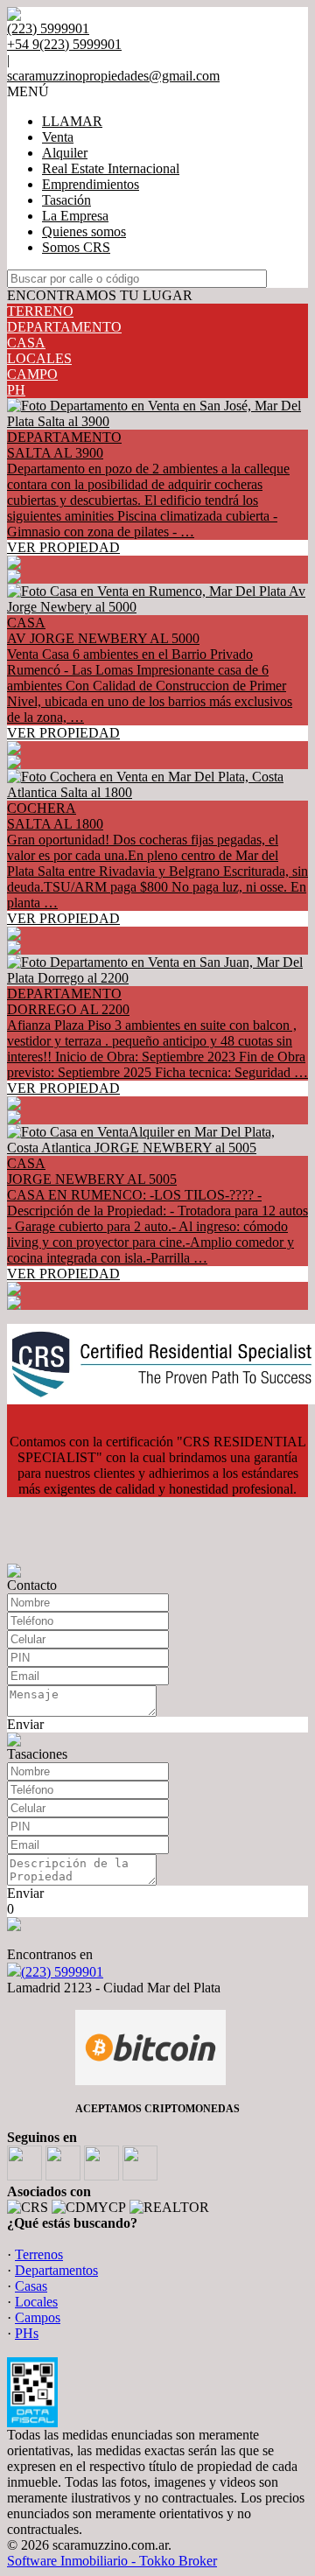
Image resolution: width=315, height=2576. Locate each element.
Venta (58, 137)
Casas (31, 2286)
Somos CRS (76, 247)
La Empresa (75, 216)
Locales (36, 2302)
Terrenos (39, 2254)
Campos (38, 2317)
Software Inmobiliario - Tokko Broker (112, 2561)
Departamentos (56, 2270)
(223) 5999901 (62, 1972)
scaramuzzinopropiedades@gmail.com (113, 76)
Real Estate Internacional (111, 168)
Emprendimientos (91, 184)
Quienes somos (84, 231)
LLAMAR (72, 121)
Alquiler (65, 153)
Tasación (66, 200)
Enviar (25, 1724)
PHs (27, 2333)
